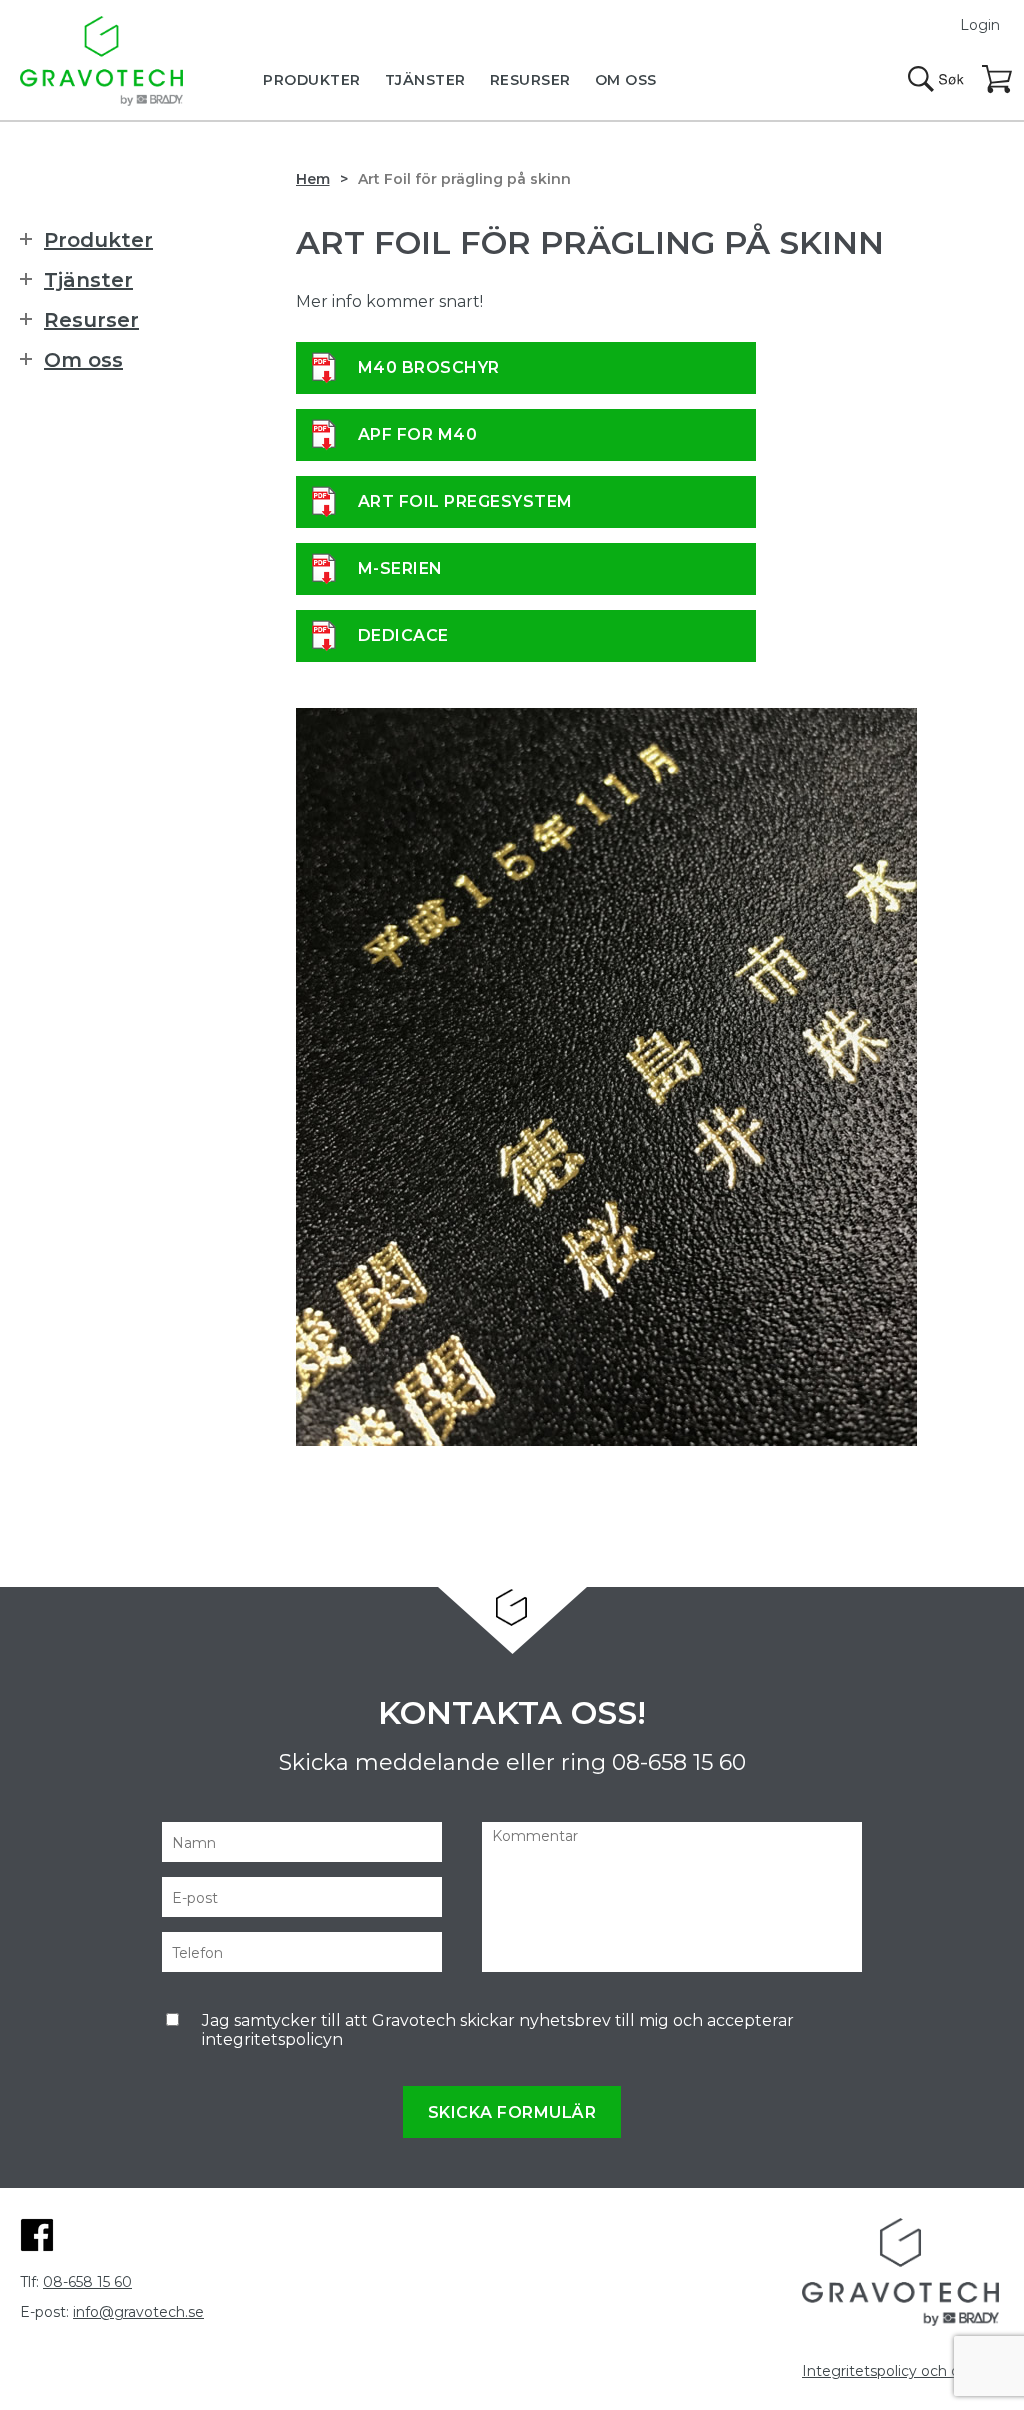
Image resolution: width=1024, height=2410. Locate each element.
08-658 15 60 (679, 1762)
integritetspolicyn (272, 2039)
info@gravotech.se (138, 2312)
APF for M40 (418, 434)
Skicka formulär (512, 2112)
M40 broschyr (429, 367)
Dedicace (403, 635)
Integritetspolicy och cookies (903, 2371)
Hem (313, 179)
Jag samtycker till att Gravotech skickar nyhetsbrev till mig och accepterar (498, 2030)
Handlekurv (998, 80)
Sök (936, 79)
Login (980, 25)
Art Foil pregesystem (465, 501)
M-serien (400, 568)
